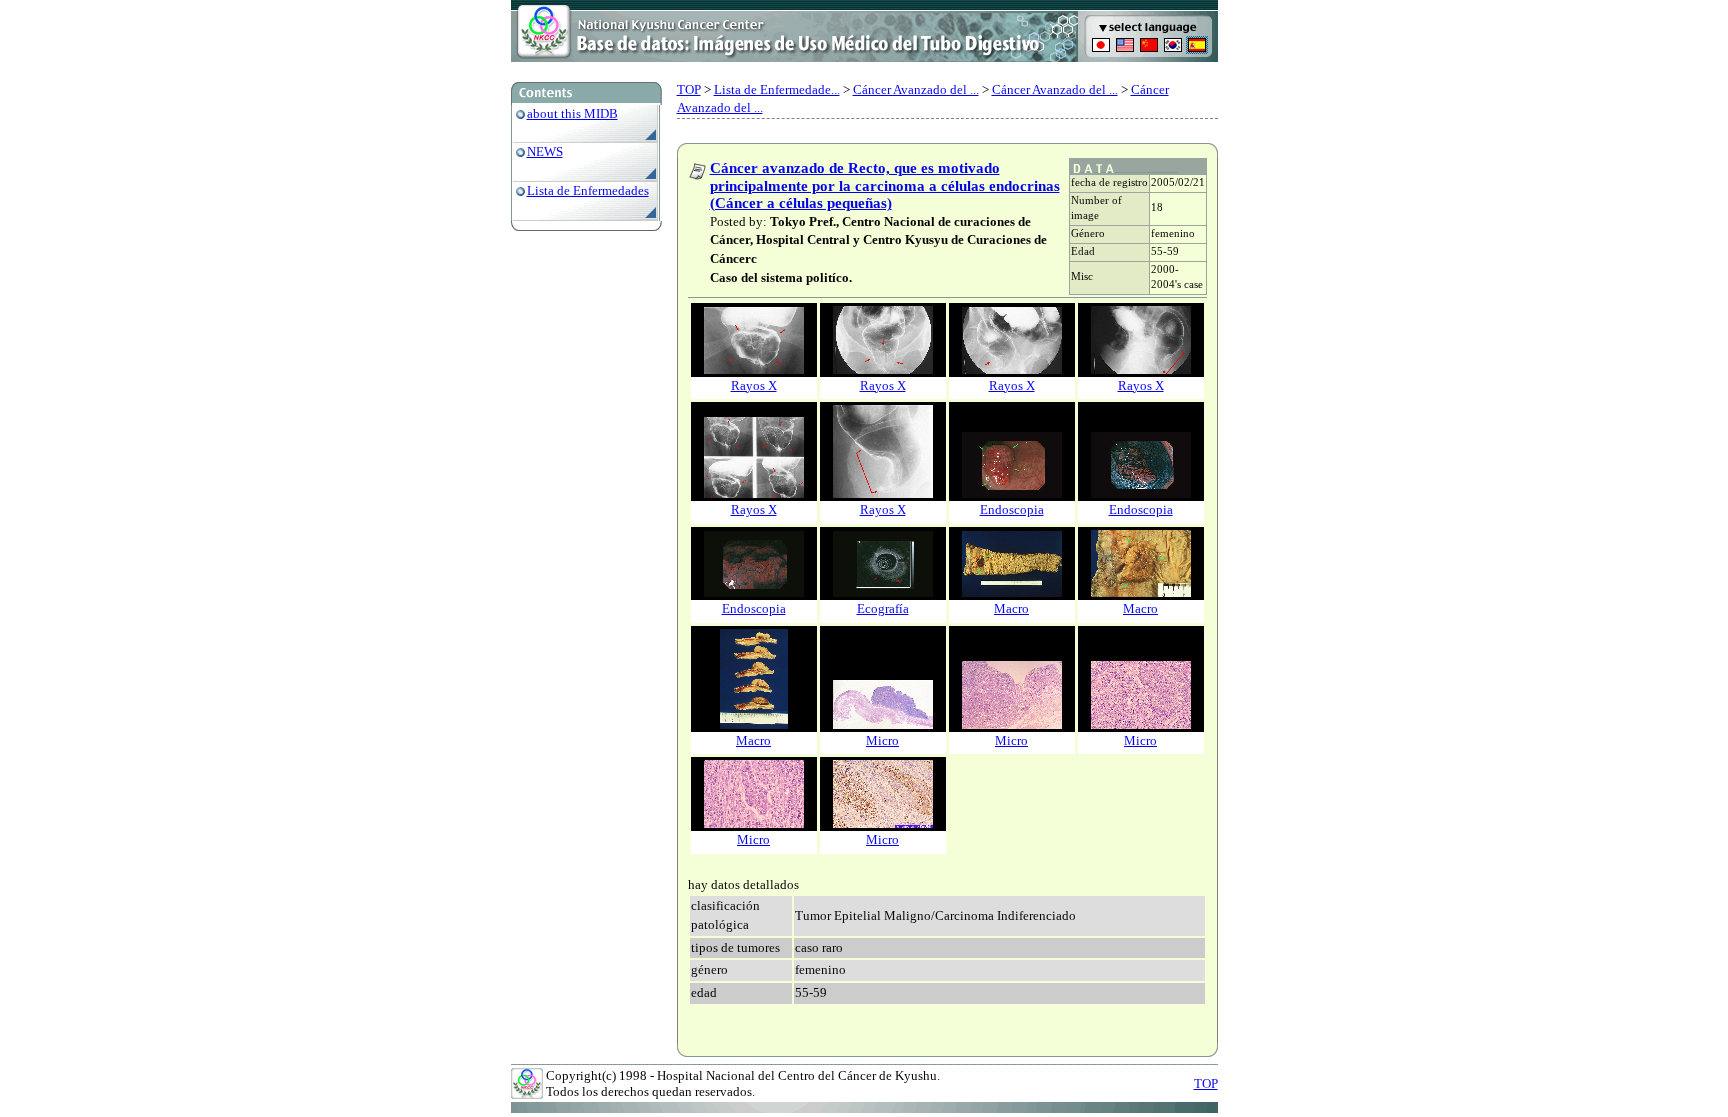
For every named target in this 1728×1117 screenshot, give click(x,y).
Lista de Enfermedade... (777, 89)
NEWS (545, 151)
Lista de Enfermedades (588, 190)
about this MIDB (572, 113)
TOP (689, 89)
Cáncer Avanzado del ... (916, 89)
